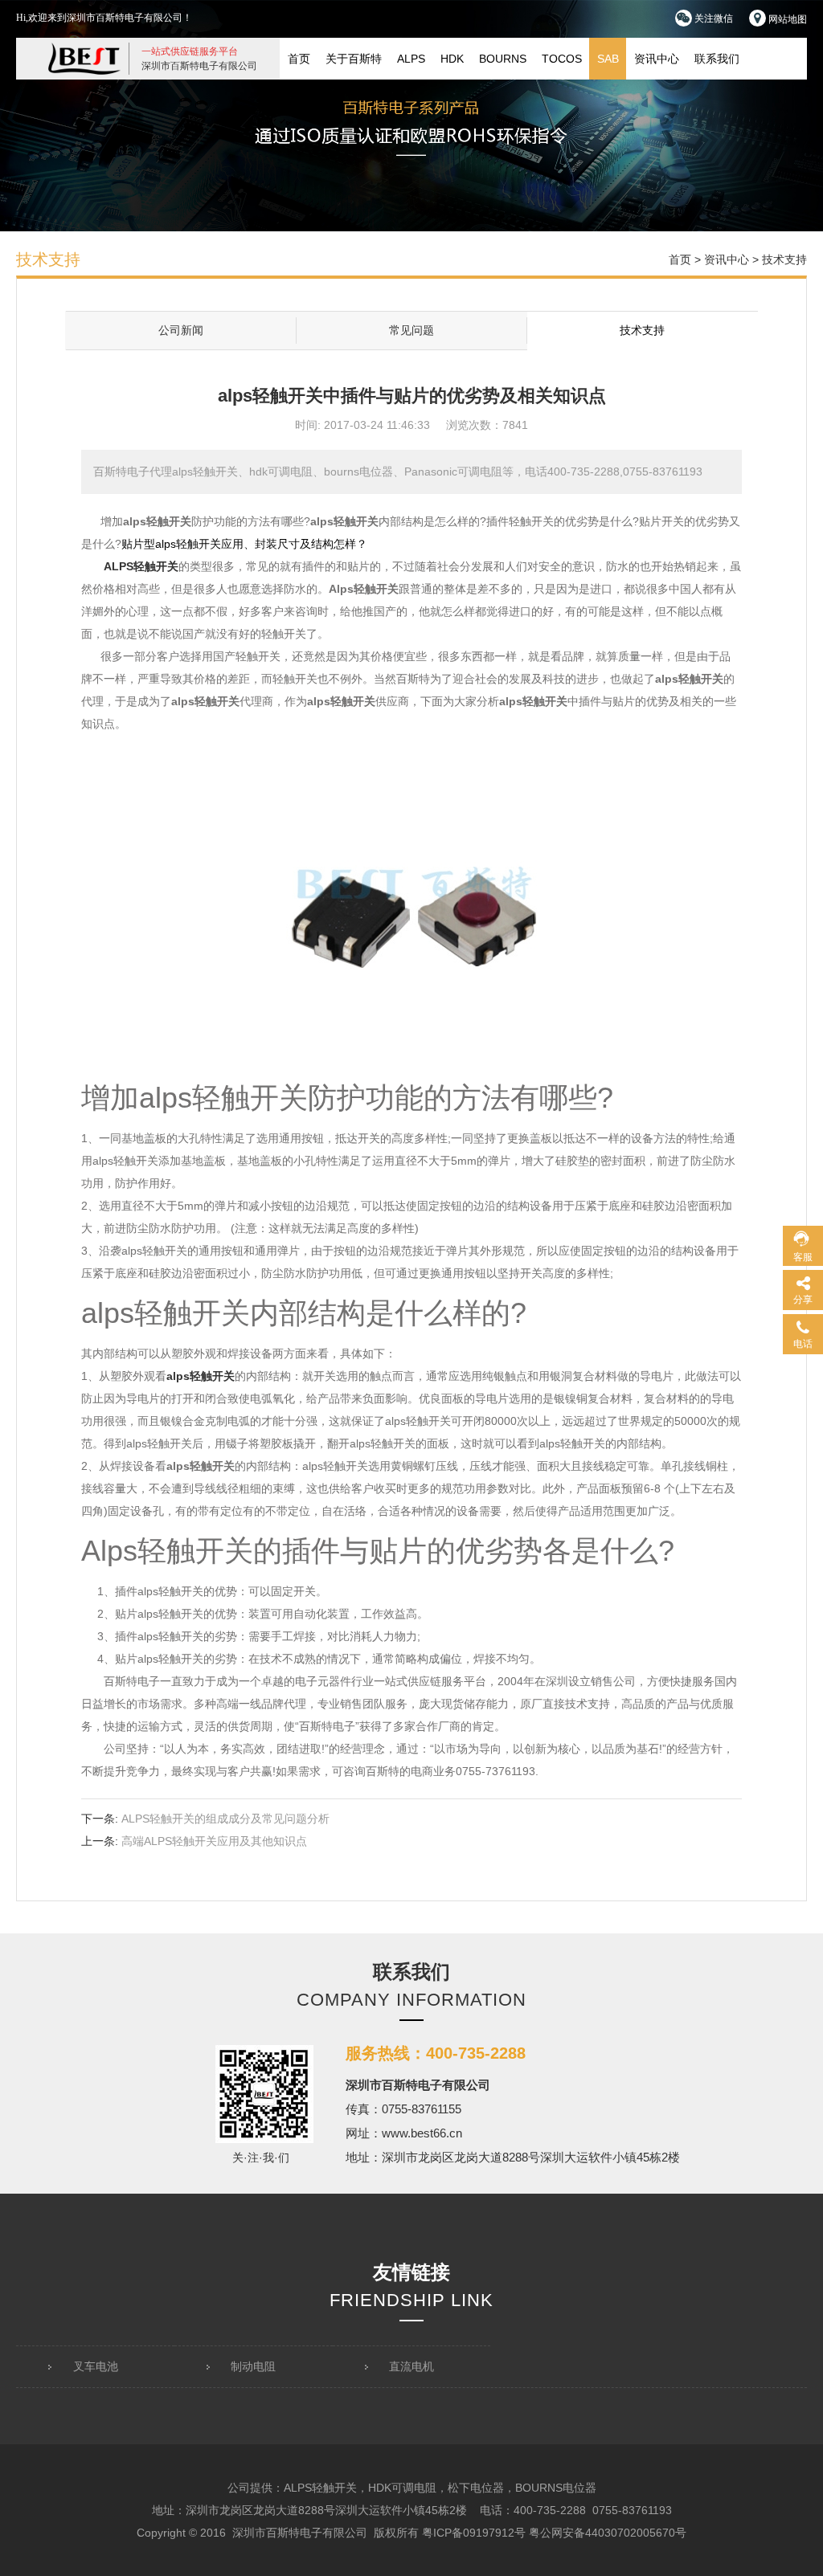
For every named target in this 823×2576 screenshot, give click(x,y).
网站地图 (786, 19)
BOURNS (503, 59)
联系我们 (717, 59)
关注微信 (712, 18)
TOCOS (562, 59)
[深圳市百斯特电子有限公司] (84, 58)
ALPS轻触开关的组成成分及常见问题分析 (225, 1819)
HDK (452, 59)
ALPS (411, 59)
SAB (608, 59)
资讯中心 (657, 59)
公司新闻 (181, 330)
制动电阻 (253, 2366)
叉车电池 (96, 2366)
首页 (299, 59)
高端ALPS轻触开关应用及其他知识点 (214, 1841)
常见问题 (411, 330)
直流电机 (411, 2366)
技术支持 (642, 330)
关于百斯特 (354, 59)
